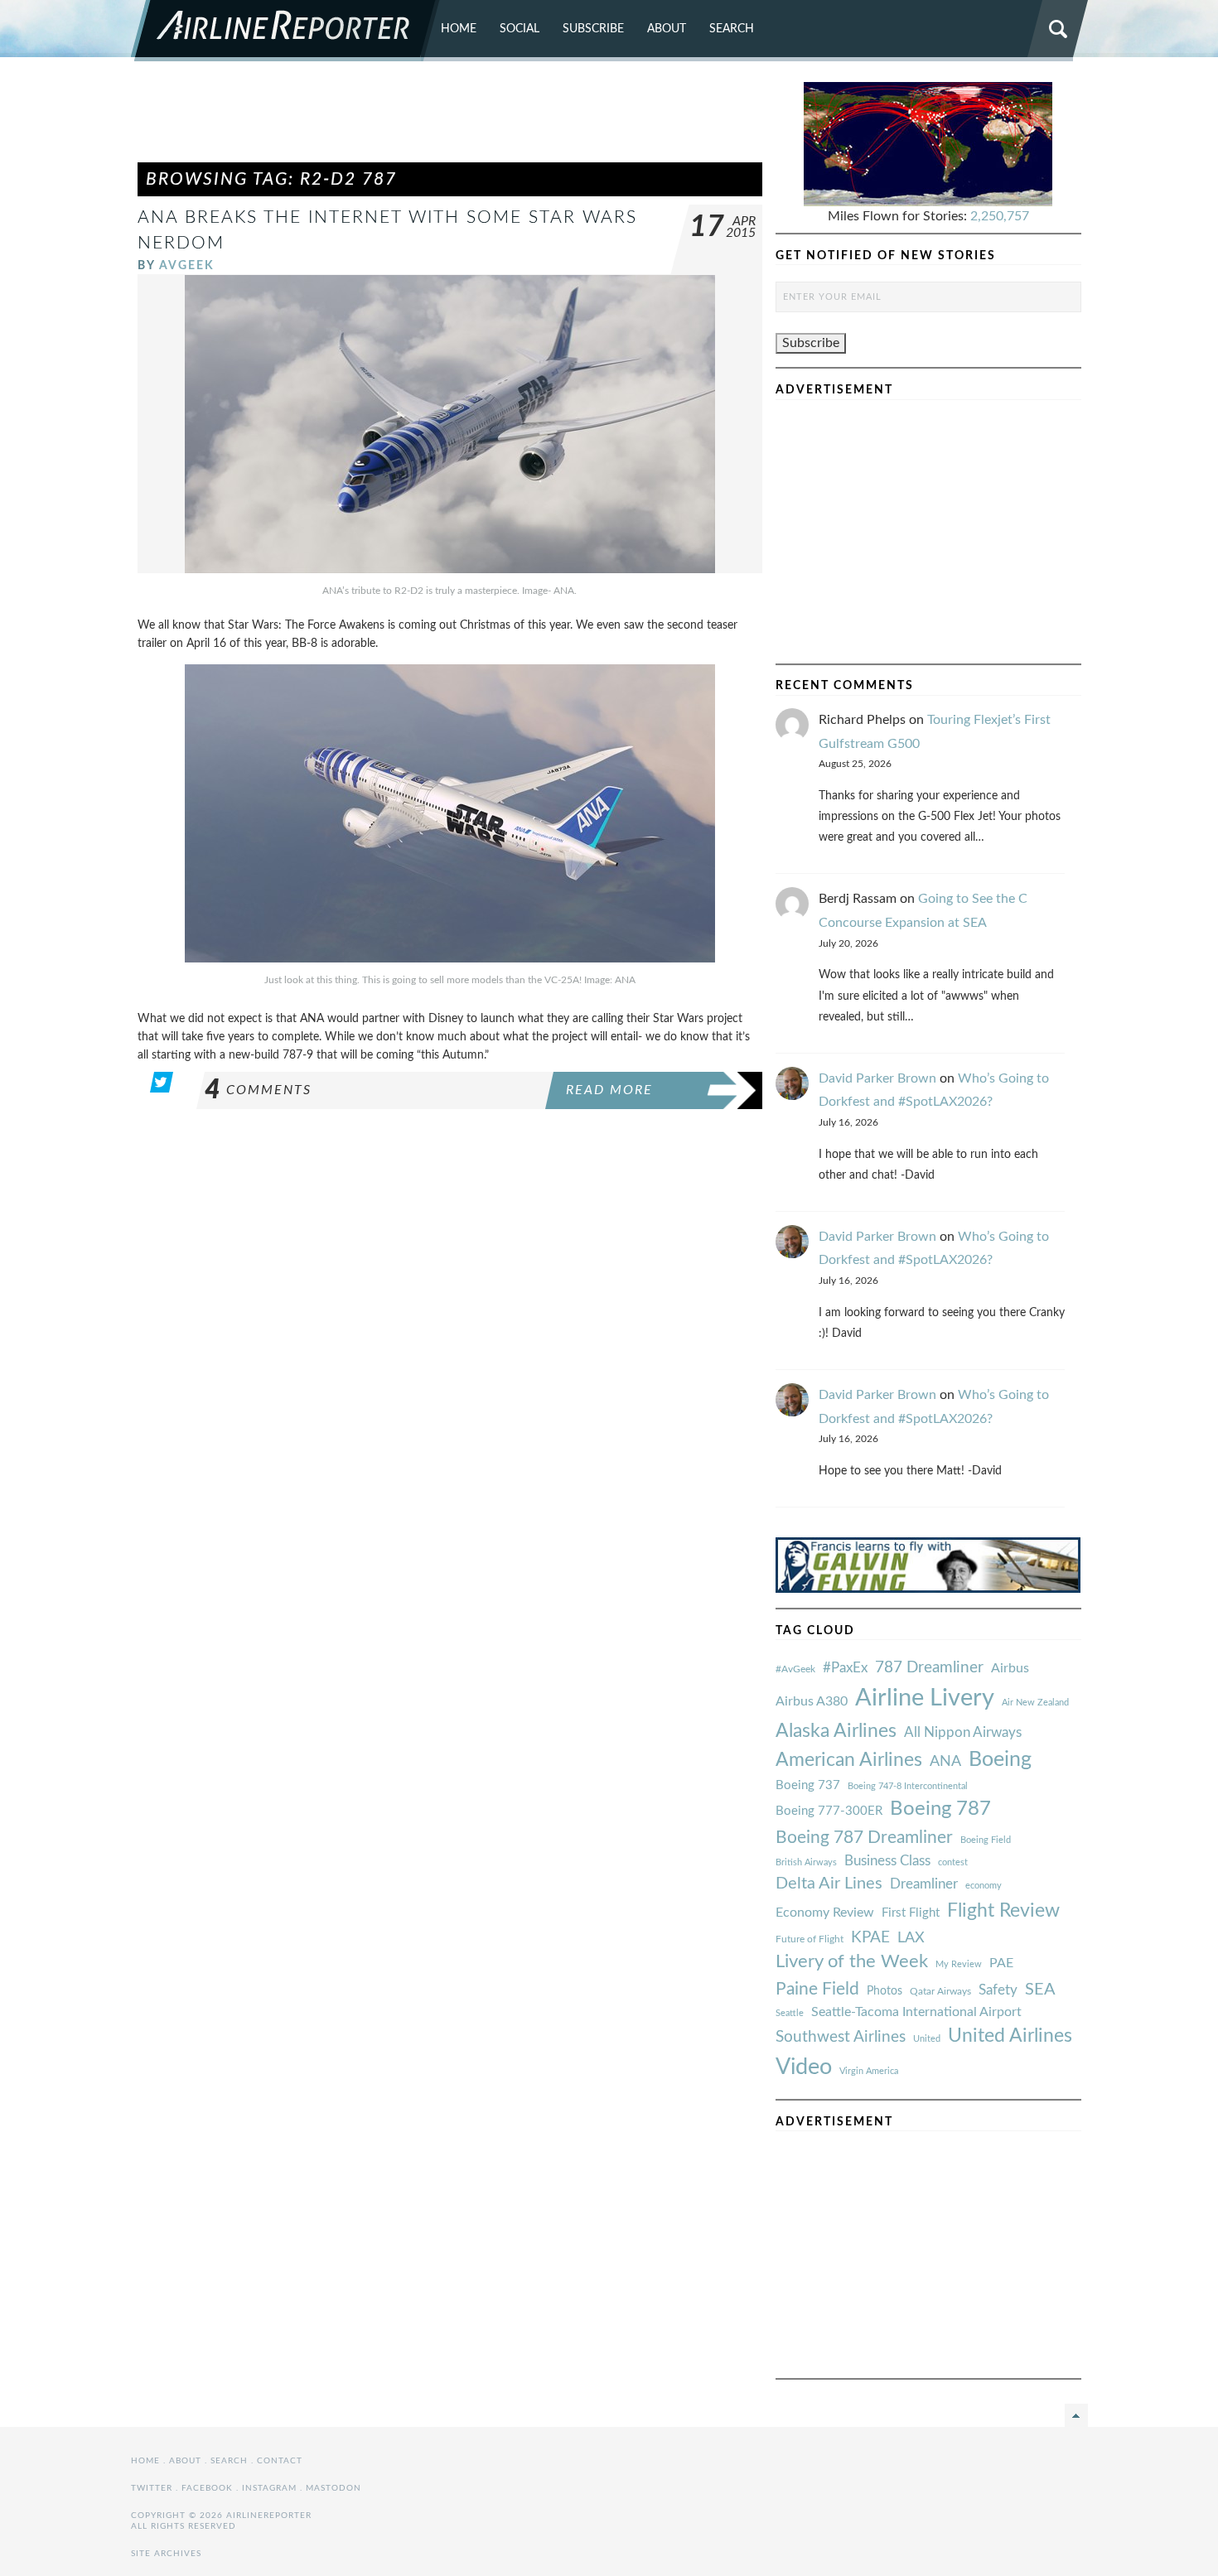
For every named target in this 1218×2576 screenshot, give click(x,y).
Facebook (207, 2488)
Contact (280, 2461)
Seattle (790, 2013)
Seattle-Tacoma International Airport (916, 2012)
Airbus (1010, 1668)
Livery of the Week (852, 1962)
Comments (258, 1090)
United (927, 2039)
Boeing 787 (940, 1809)
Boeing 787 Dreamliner (864, 1838)
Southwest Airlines (841, 2037)
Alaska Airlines (836, 1731)
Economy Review (825, 1913)
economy (984, 1886)
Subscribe (593, 29)
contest (953, 1862)
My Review (959, 1964)
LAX (911, 1938)
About (667, 29)
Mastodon (333, 2488)
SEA (1040, 1990)
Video (804, 2067)
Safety (998, 1990)
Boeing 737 (808, 1785)
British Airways (806, 1862)
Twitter (152, 2488)
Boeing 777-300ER (829, 1811)
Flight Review (1003, 1911)
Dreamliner (924, 1884)
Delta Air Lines (829, 1884)
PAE (1001, 1963)
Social (520, 29)
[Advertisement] (450, 119)
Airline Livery (925, 1698)
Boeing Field (986, 1840)
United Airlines (1010, 2036)
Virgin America (869, 2071)
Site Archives (166, 2554)
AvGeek (187, 265)
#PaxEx (845, 1668)
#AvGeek (795, 1669)
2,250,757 (1000, 216)
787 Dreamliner (929, 1668)
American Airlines (849, 1760)
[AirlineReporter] (285, 31)
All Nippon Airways (963, 1732)
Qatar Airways (940, 1991)
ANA (945, 1761)
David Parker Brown (877, 1078)
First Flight (911, 1913)
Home (459, 29)
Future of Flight (810, 1939)
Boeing (1000, 1760)
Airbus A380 (812, 1701)
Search (732, 29)
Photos (885, 1991)
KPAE (870, 1937)
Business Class (887, 1861)
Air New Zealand (1035, 1703)
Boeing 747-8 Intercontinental (908, 1786)
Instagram (269, 2488)
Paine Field (817, 1989)
